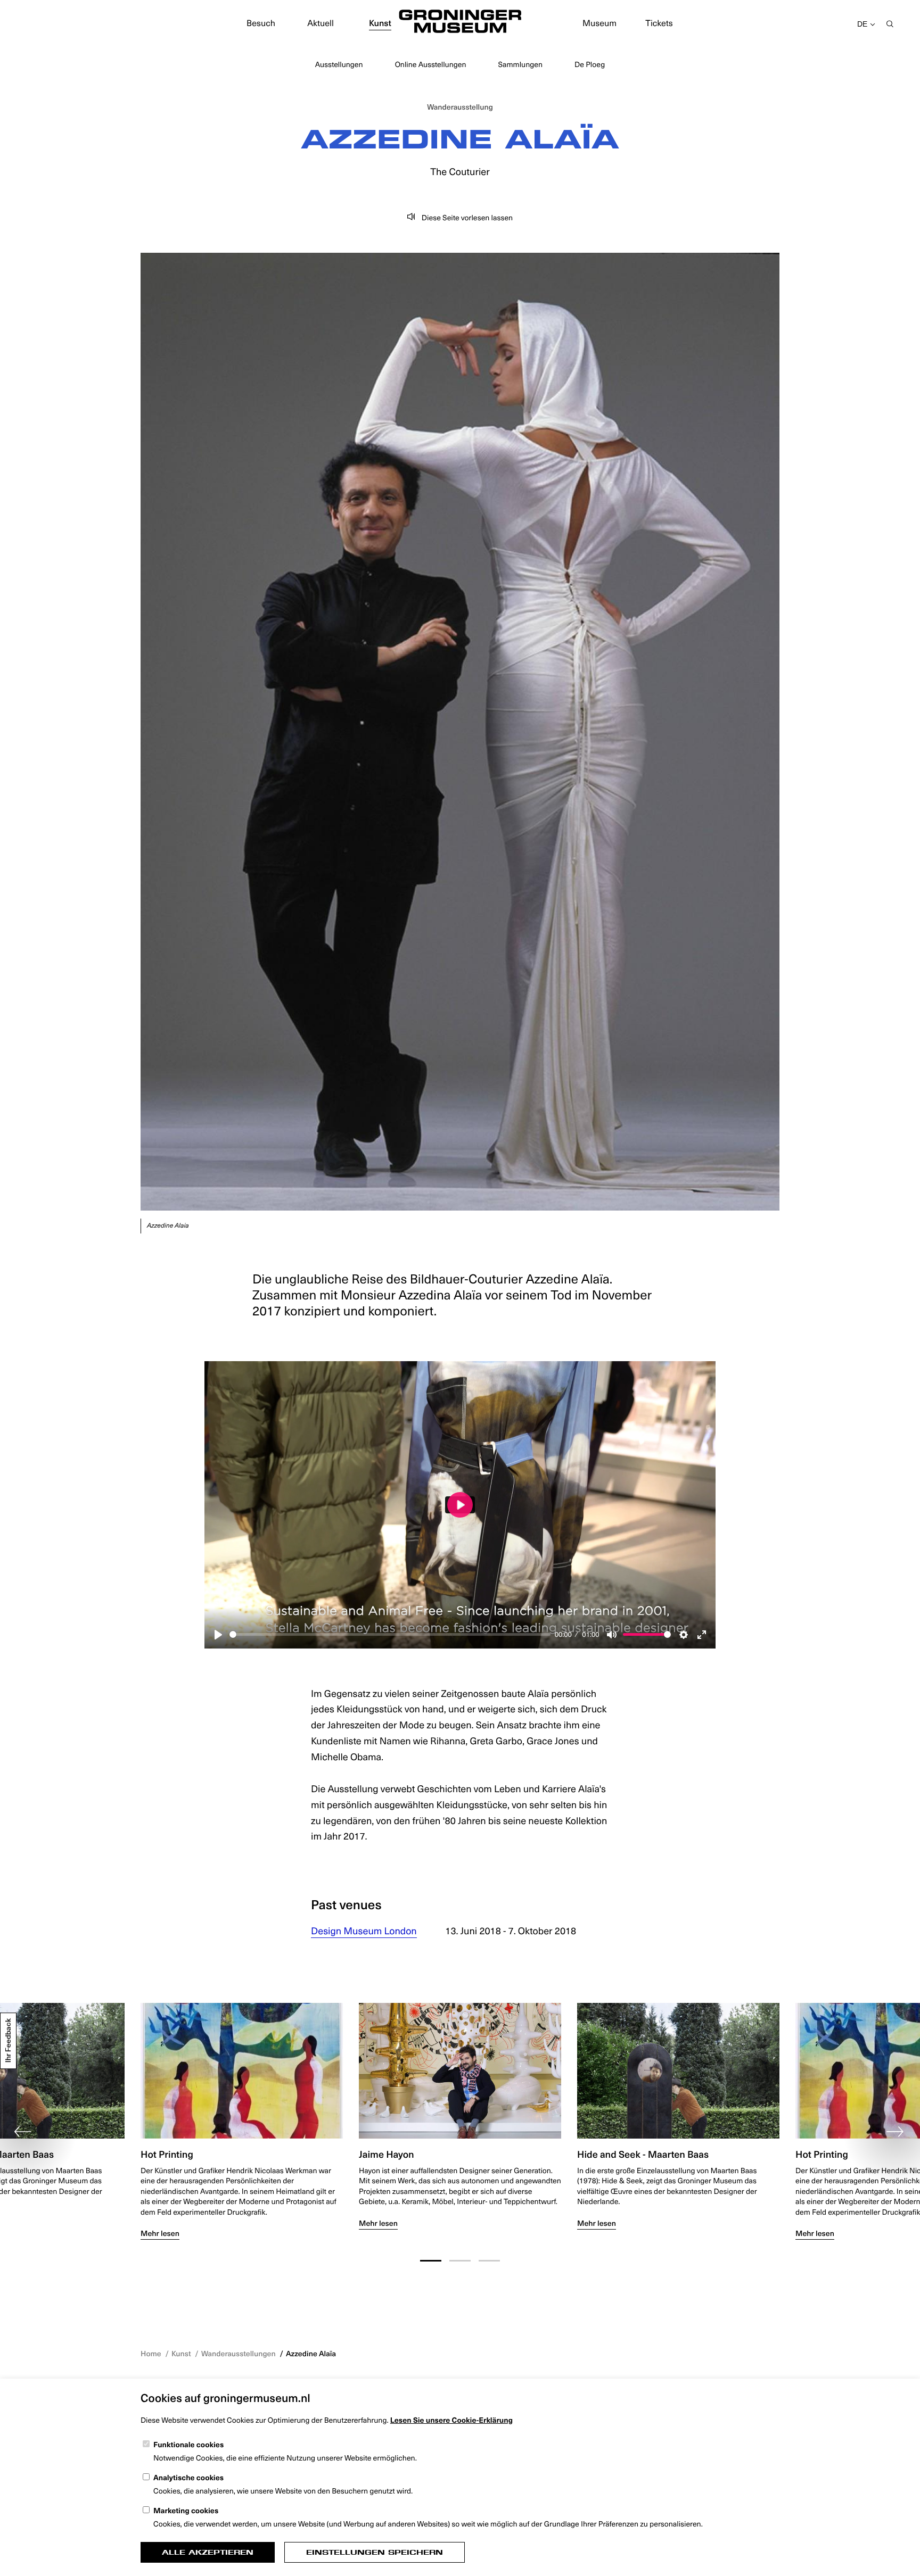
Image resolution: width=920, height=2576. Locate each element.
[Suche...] (890, 25)
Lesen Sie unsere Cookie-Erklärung (451, 2420)
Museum (599, 23)
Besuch (261, 23)
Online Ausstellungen (431, 64)
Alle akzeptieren (208, 2552)
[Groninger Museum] (460, 23)
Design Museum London (364, 1931)
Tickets (659, 23)
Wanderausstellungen (239, 2353)
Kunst (380, 23)
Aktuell (321, 23)
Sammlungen (520, 64)
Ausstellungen (339, 64)
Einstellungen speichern (375, 2552)
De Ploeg (590, 64)
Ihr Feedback (8, 2041)
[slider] (390, 1634)
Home (151, 2353)
